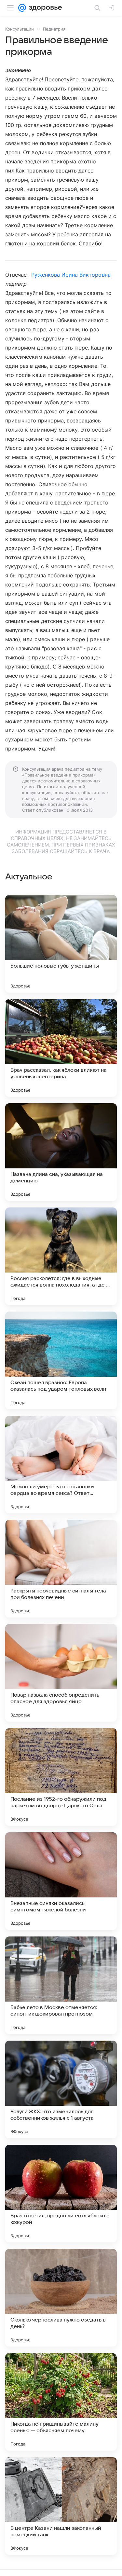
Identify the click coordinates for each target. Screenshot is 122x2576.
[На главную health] (44, 8)
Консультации (20, 29)
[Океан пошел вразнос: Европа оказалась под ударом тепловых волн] (61, 1360)
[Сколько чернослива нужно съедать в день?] (61, 2298)
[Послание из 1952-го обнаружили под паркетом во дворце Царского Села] (61, 1777)
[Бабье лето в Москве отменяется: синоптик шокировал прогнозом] (61, 1985)
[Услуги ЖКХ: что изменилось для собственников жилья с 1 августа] (61, 2089)
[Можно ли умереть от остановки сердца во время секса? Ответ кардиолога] (61, 1465)
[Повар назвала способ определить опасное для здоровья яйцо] (61, 1673)
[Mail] (22, 8)
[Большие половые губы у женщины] (61, 944)
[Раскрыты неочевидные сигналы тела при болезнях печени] (61, 1569)
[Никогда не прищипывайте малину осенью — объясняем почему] (61, 2402)
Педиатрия (54, 29)
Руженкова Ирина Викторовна (71, 275)
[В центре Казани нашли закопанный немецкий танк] (61, 2506)
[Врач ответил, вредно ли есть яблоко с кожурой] (61, 2194)
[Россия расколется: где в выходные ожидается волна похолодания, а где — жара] (61, 1256)
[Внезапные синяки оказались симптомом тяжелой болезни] (61, 1881)
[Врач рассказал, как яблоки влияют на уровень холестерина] (61, 1048)
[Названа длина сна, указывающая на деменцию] (61, 1152)
